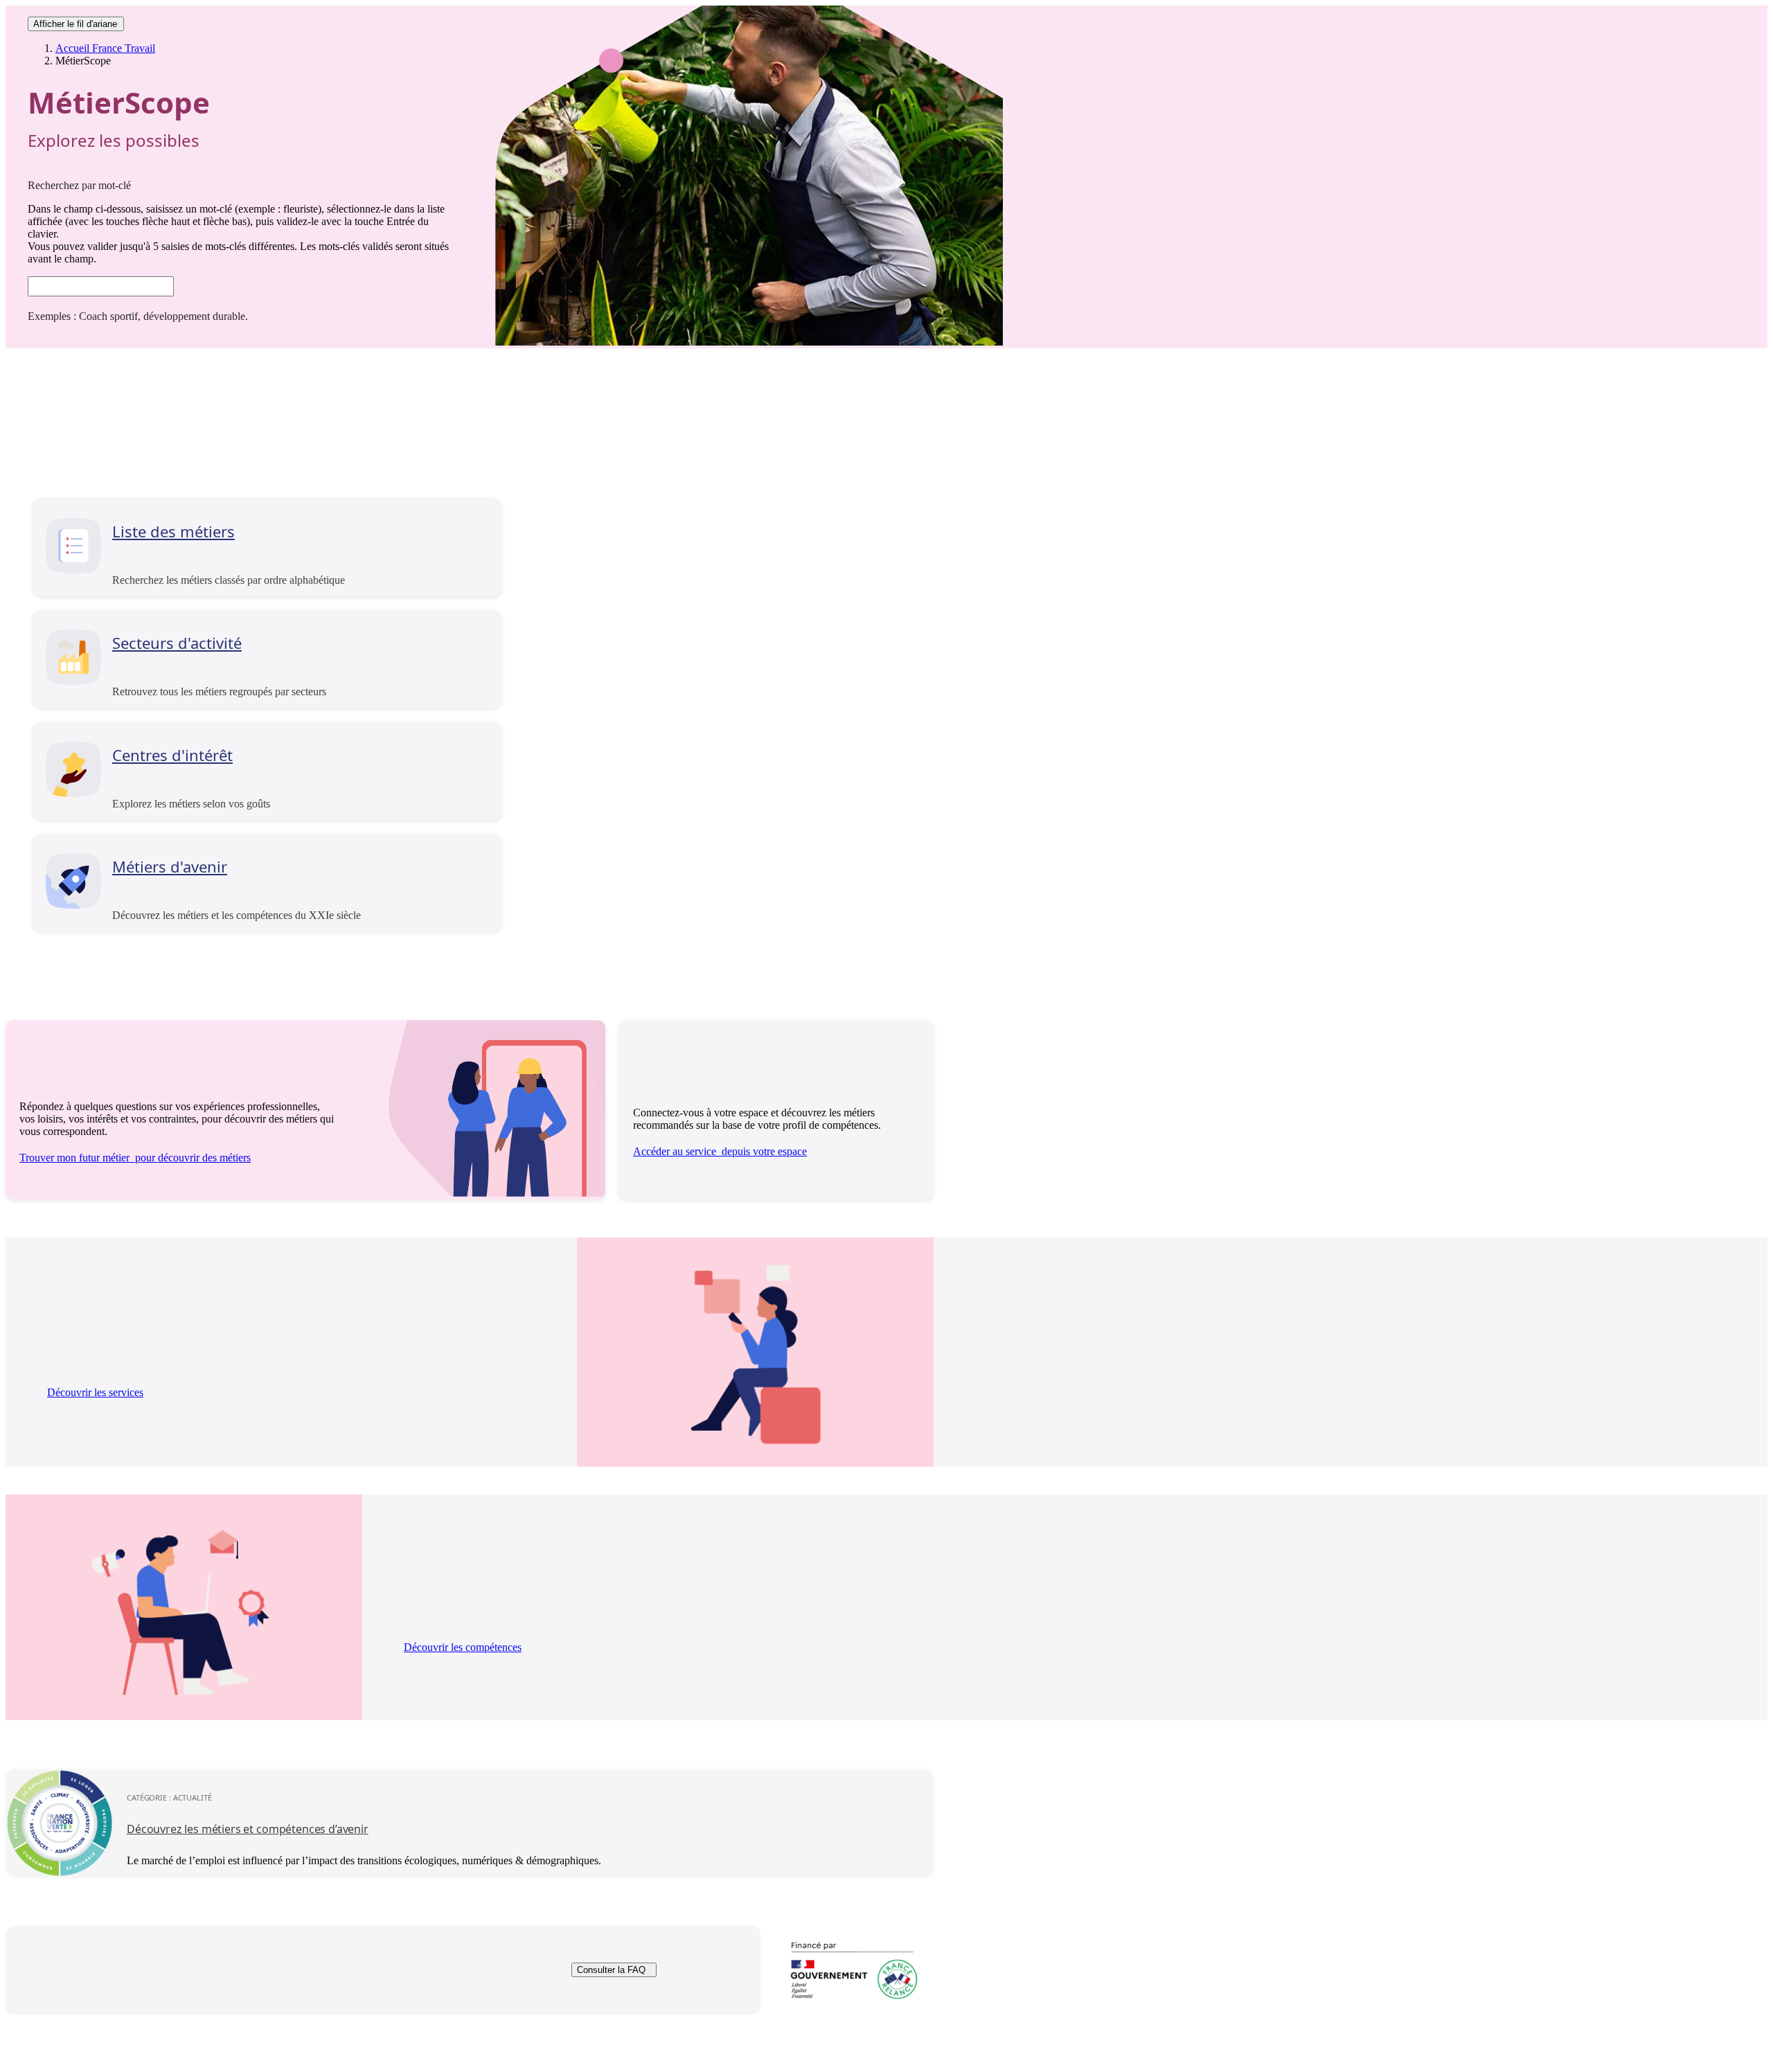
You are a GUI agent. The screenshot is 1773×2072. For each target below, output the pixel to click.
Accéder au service (720, 1151)
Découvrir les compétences (463, 1647)
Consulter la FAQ (611, 1971)
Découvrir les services (95, 1392)
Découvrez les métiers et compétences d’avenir (248, 1829)
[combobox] (101, 286)
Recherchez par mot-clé (79, 185)
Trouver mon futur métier (135, 1158)
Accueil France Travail (105, 48)
